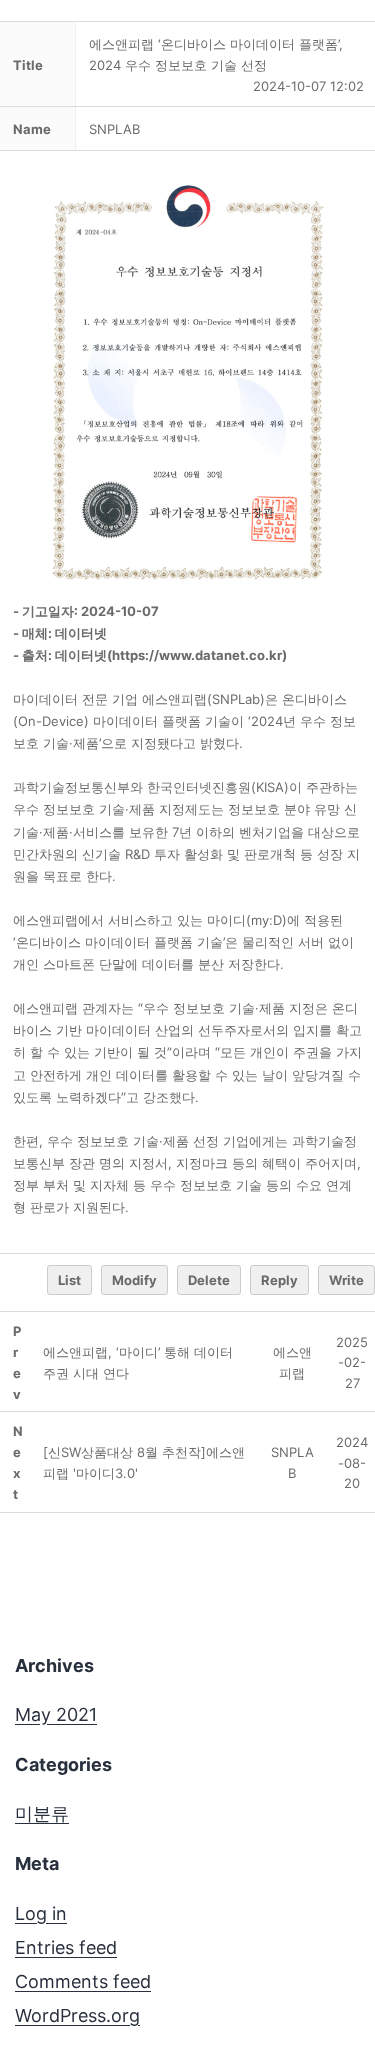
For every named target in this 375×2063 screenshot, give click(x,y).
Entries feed (66, 1947)
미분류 (42, 1813)
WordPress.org (77, 2015)
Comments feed (83, 1981)
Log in (41, 1913)
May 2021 (56, 1714)
